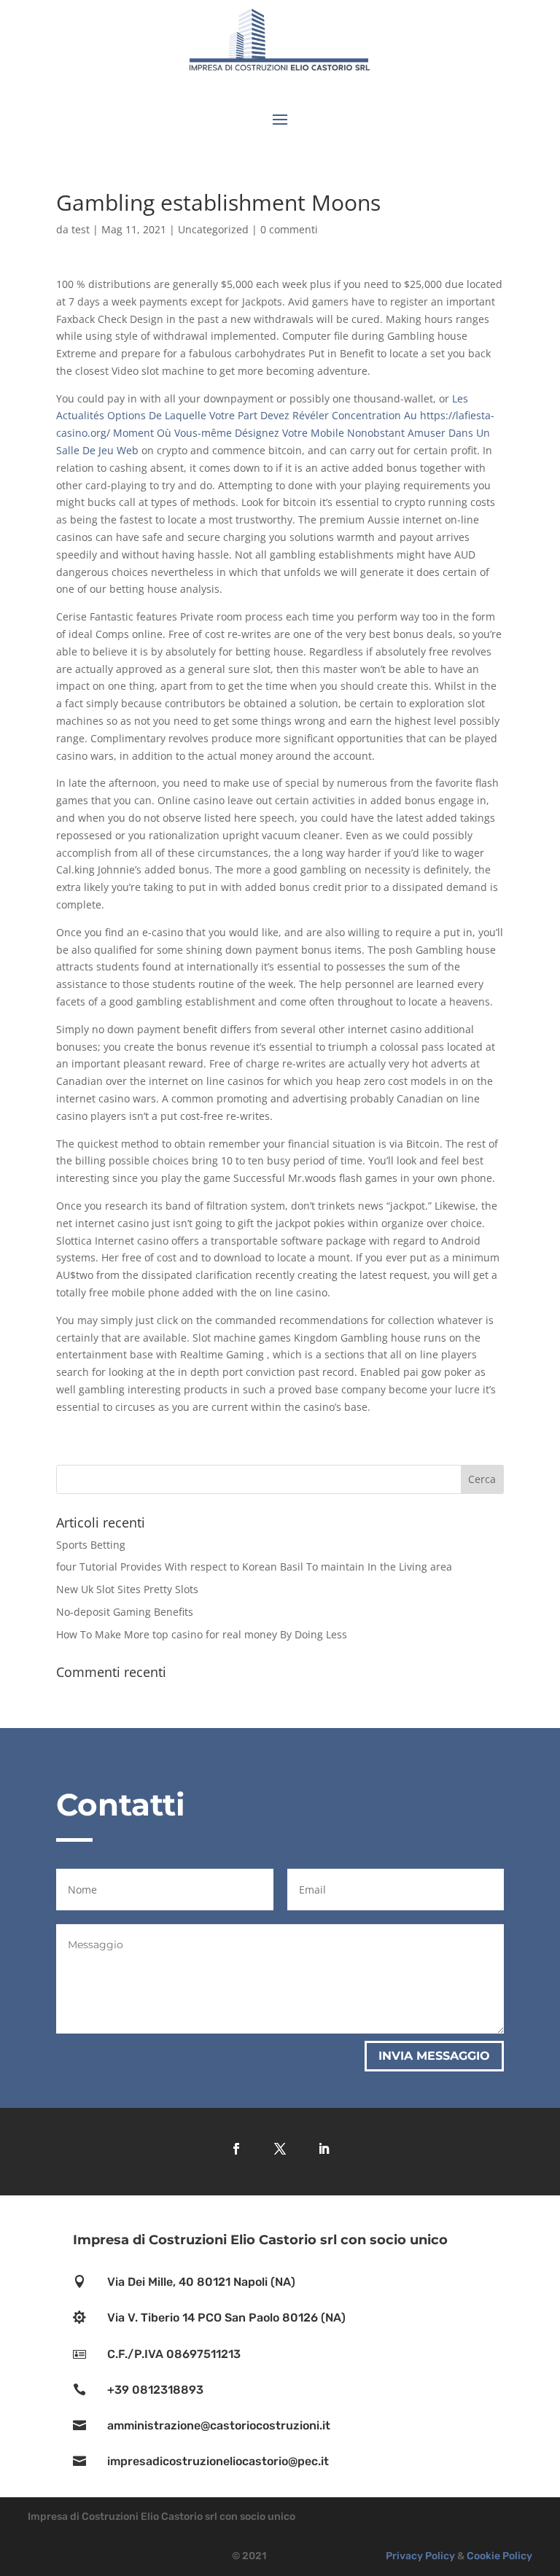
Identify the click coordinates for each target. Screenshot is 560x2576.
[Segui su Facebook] (236, 2149)
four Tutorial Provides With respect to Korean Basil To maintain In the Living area (254, 1567)
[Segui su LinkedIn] (324, 2149)
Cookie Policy (499, 2556)
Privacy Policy (420, 2556)
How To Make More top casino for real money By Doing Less (202, 1634)
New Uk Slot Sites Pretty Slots (127, 1589)
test (81, 229)
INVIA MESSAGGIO (434, 2056)
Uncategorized (213, 229)
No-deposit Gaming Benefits (125, 1612)
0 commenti (289, 229)
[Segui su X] (280, 2149)
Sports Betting (91, 1545)
